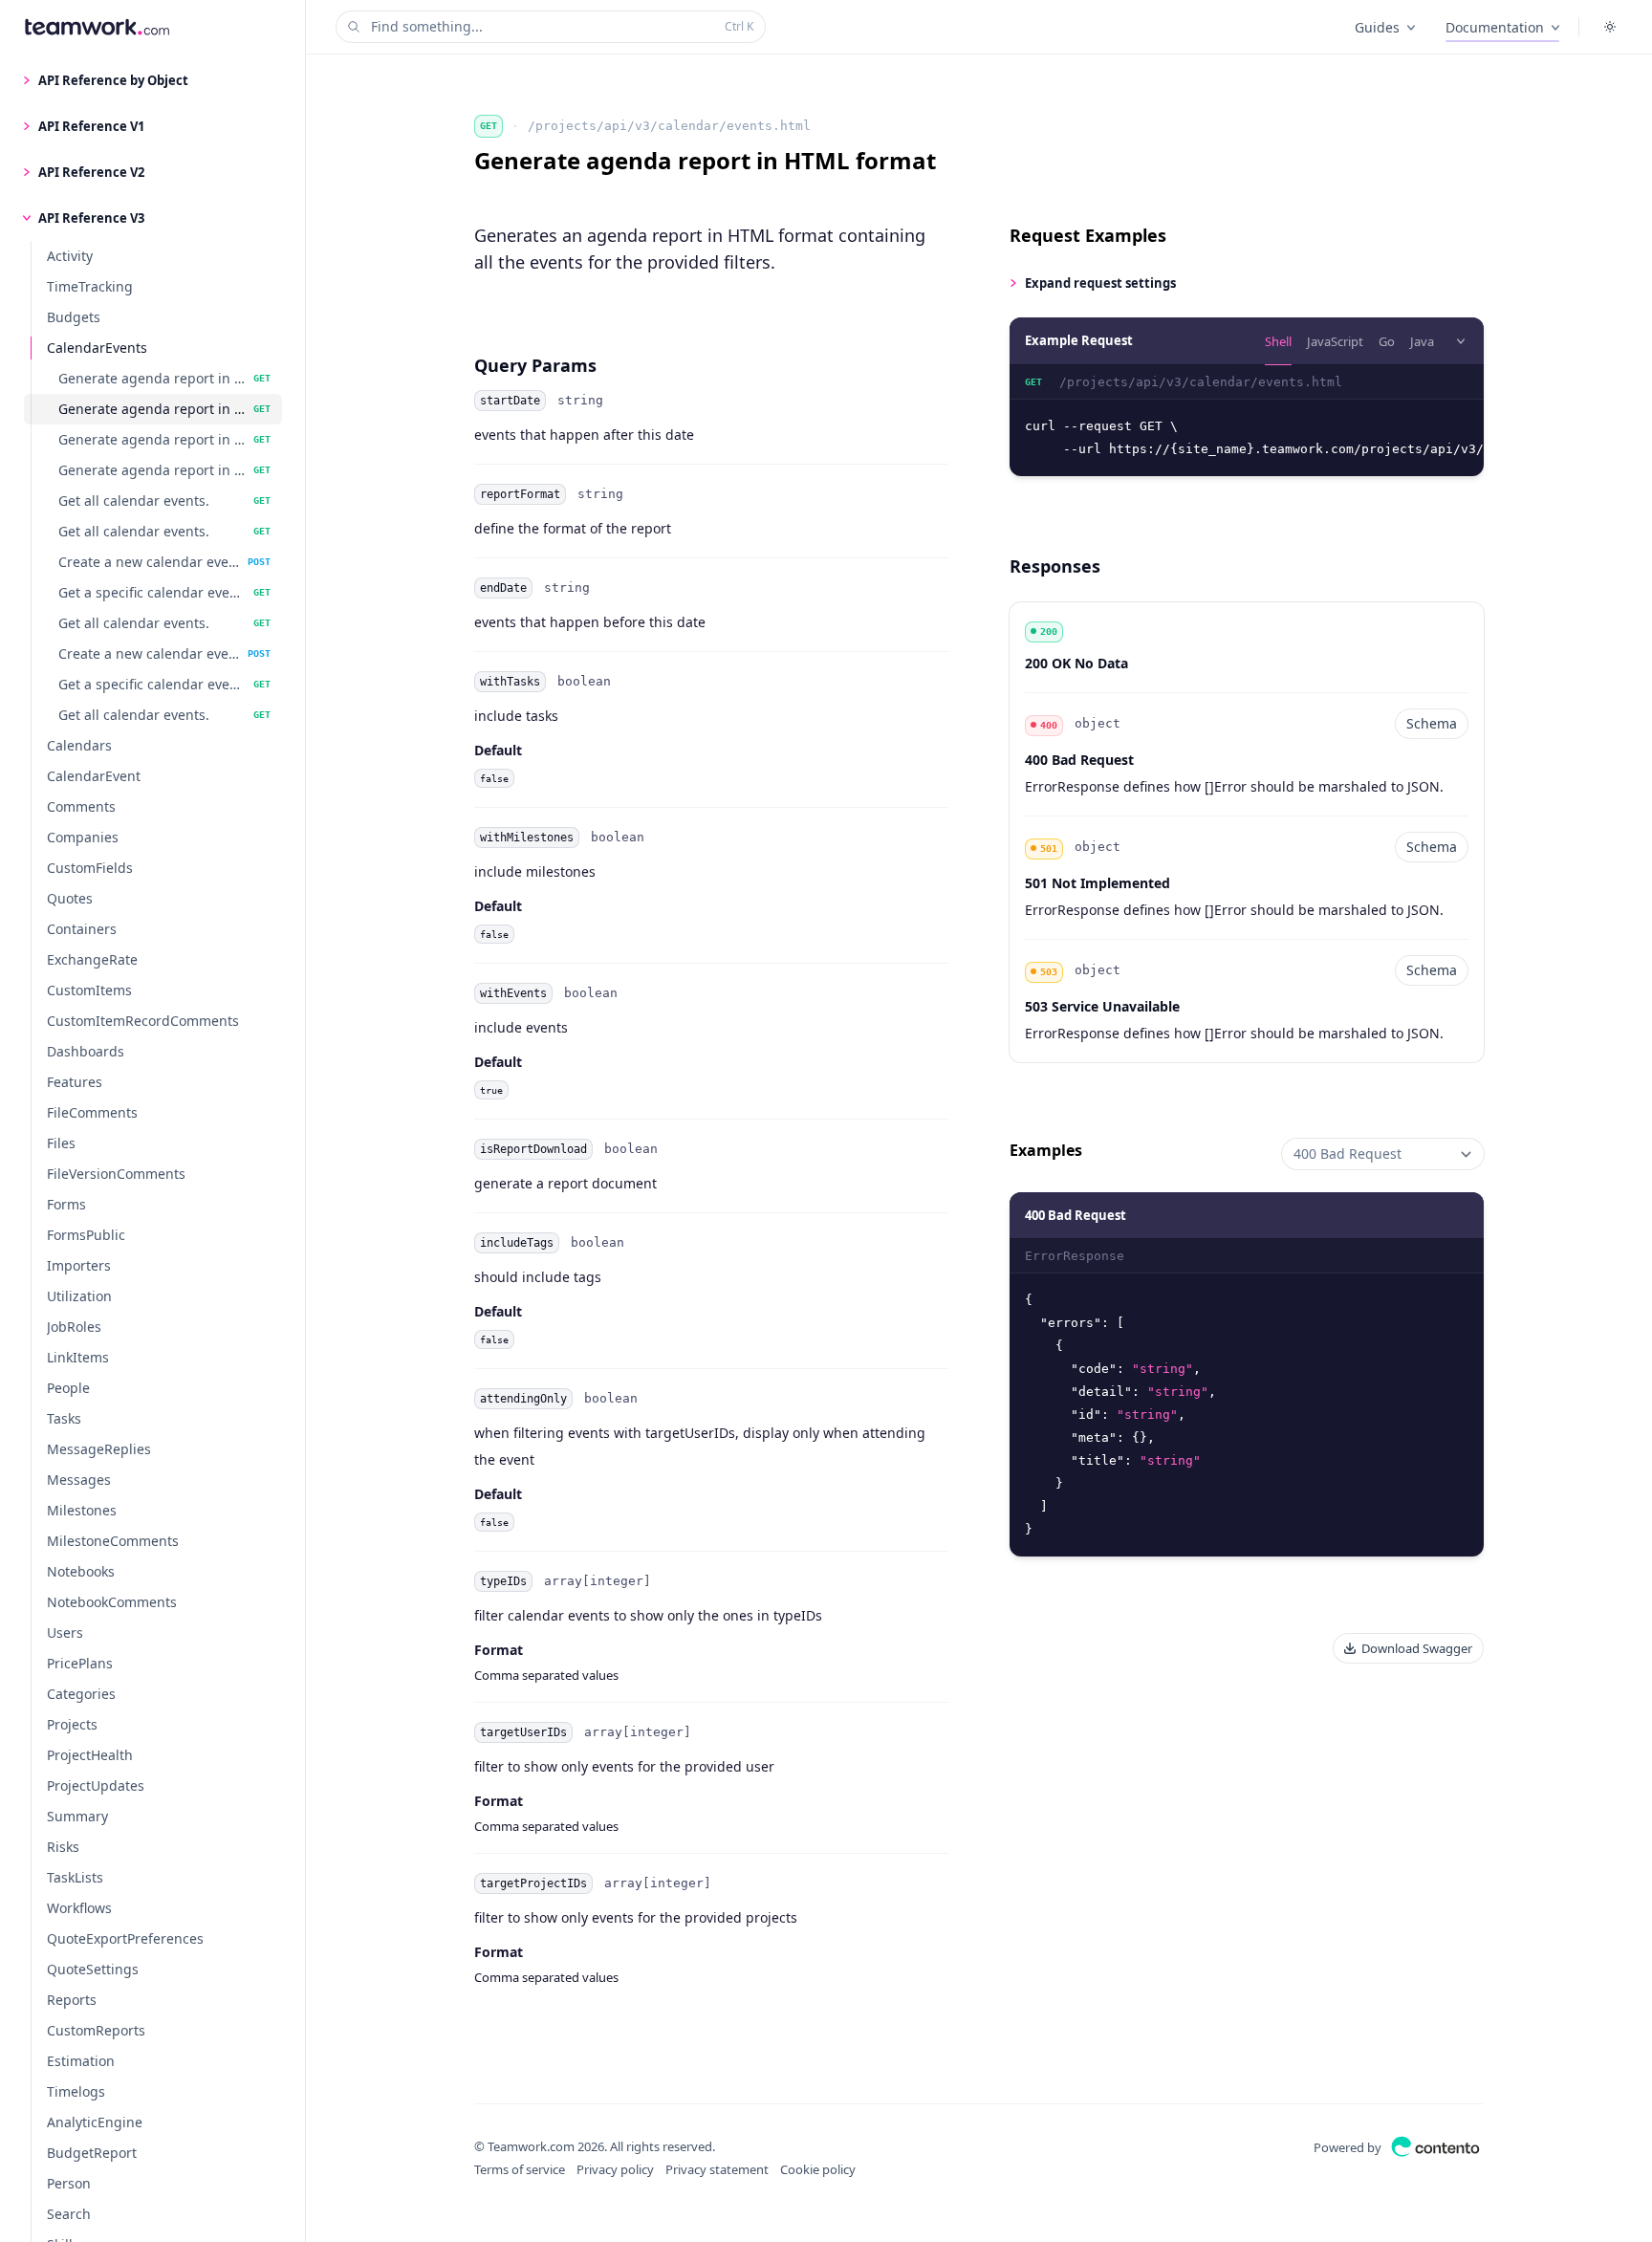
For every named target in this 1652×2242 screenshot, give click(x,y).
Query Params (535, 365)
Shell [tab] (1278, 341)
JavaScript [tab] (1335, 341)
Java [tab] (1422, 341)
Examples (1046, 1150)
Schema (1432, 723)
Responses (1055, 566)
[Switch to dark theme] (1610, 27)
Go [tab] (1387, 341)
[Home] (97, 27)
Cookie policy (818, 2169)
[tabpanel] (1247, 421)
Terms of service (520, 2169)
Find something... (562, 26)
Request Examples (1088, 235)
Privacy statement (717, 2169)
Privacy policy (615, 2169)
